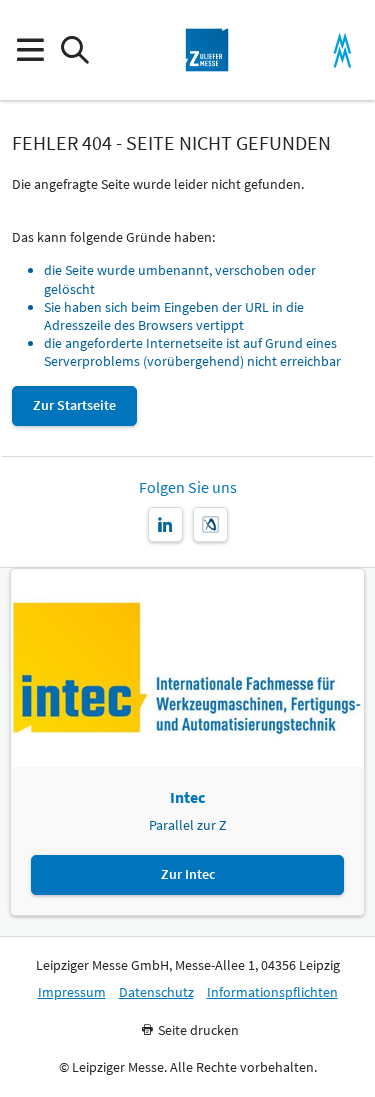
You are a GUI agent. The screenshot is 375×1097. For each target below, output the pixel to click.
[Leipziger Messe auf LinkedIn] (165, 524)
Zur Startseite (74, 405)
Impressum (72, 992)
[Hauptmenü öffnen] (29, 50)
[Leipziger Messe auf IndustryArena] (210, 524)
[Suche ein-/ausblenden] (74, 50)
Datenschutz (156, 992)
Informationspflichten (272, 992)
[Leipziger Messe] (342, 50)
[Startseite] (207, 50)
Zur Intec (188, 874)
